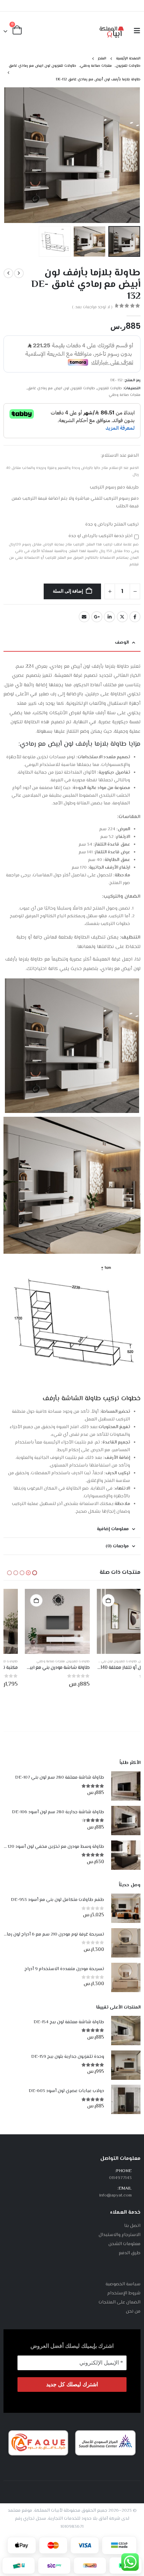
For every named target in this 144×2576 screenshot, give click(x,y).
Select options (87, 1600)
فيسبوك (135, 617)
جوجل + (97, 617)
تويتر (122, 617)
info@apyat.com (116, 2195)
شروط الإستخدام (124, 2293)
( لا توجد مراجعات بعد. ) (92, 307)
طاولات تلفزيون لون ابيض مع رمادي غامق (61, 388)
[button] (135, 31)
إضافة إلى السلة (68, 591)
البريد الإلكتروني (84, 617)
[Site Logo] (112, 31)
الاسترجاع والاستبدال (120, 2235)
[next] (8, 273)
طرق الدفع (130, 2253)
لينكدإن (109, 617)
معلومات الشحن (124, 2244)
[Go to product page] (108, 1621)
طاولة (93, 1399)
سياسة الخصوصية (123, 2284)
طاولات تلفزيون (110, 388)
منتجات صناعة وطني (125, 395)
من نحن (133, 2311)
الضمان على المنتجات (120, 2302)
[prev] (19, 273)
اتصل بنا (132, 2226)
